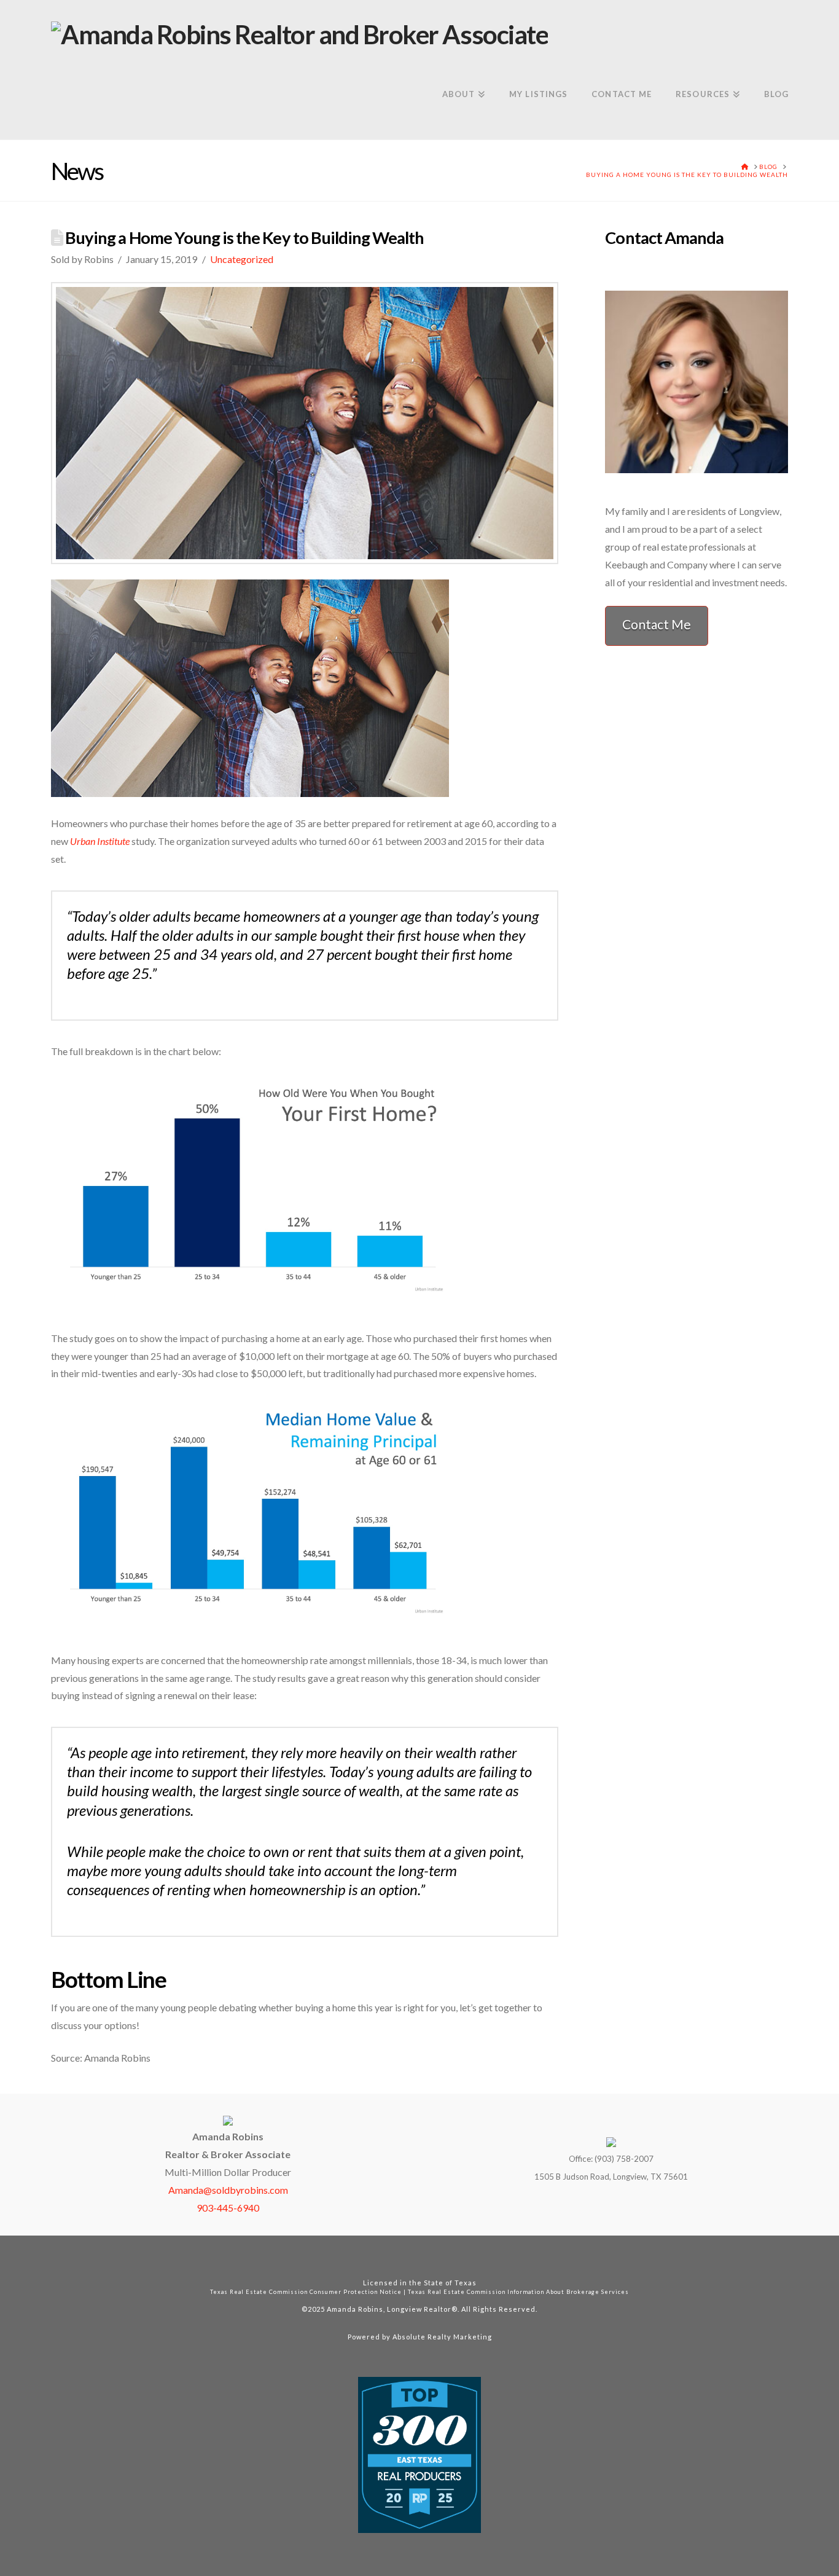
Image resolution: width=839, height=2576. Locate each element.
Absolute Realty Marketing (442, 2337)
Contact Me (657, 624)
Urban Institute (100, 841)
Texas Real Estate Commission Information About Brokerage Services (518, 2292)
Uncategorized (242, 259)
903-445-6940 (228, 2208)
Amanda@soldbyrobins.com (228, 2190)
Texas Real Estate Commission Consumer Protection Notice (306, 2292)
